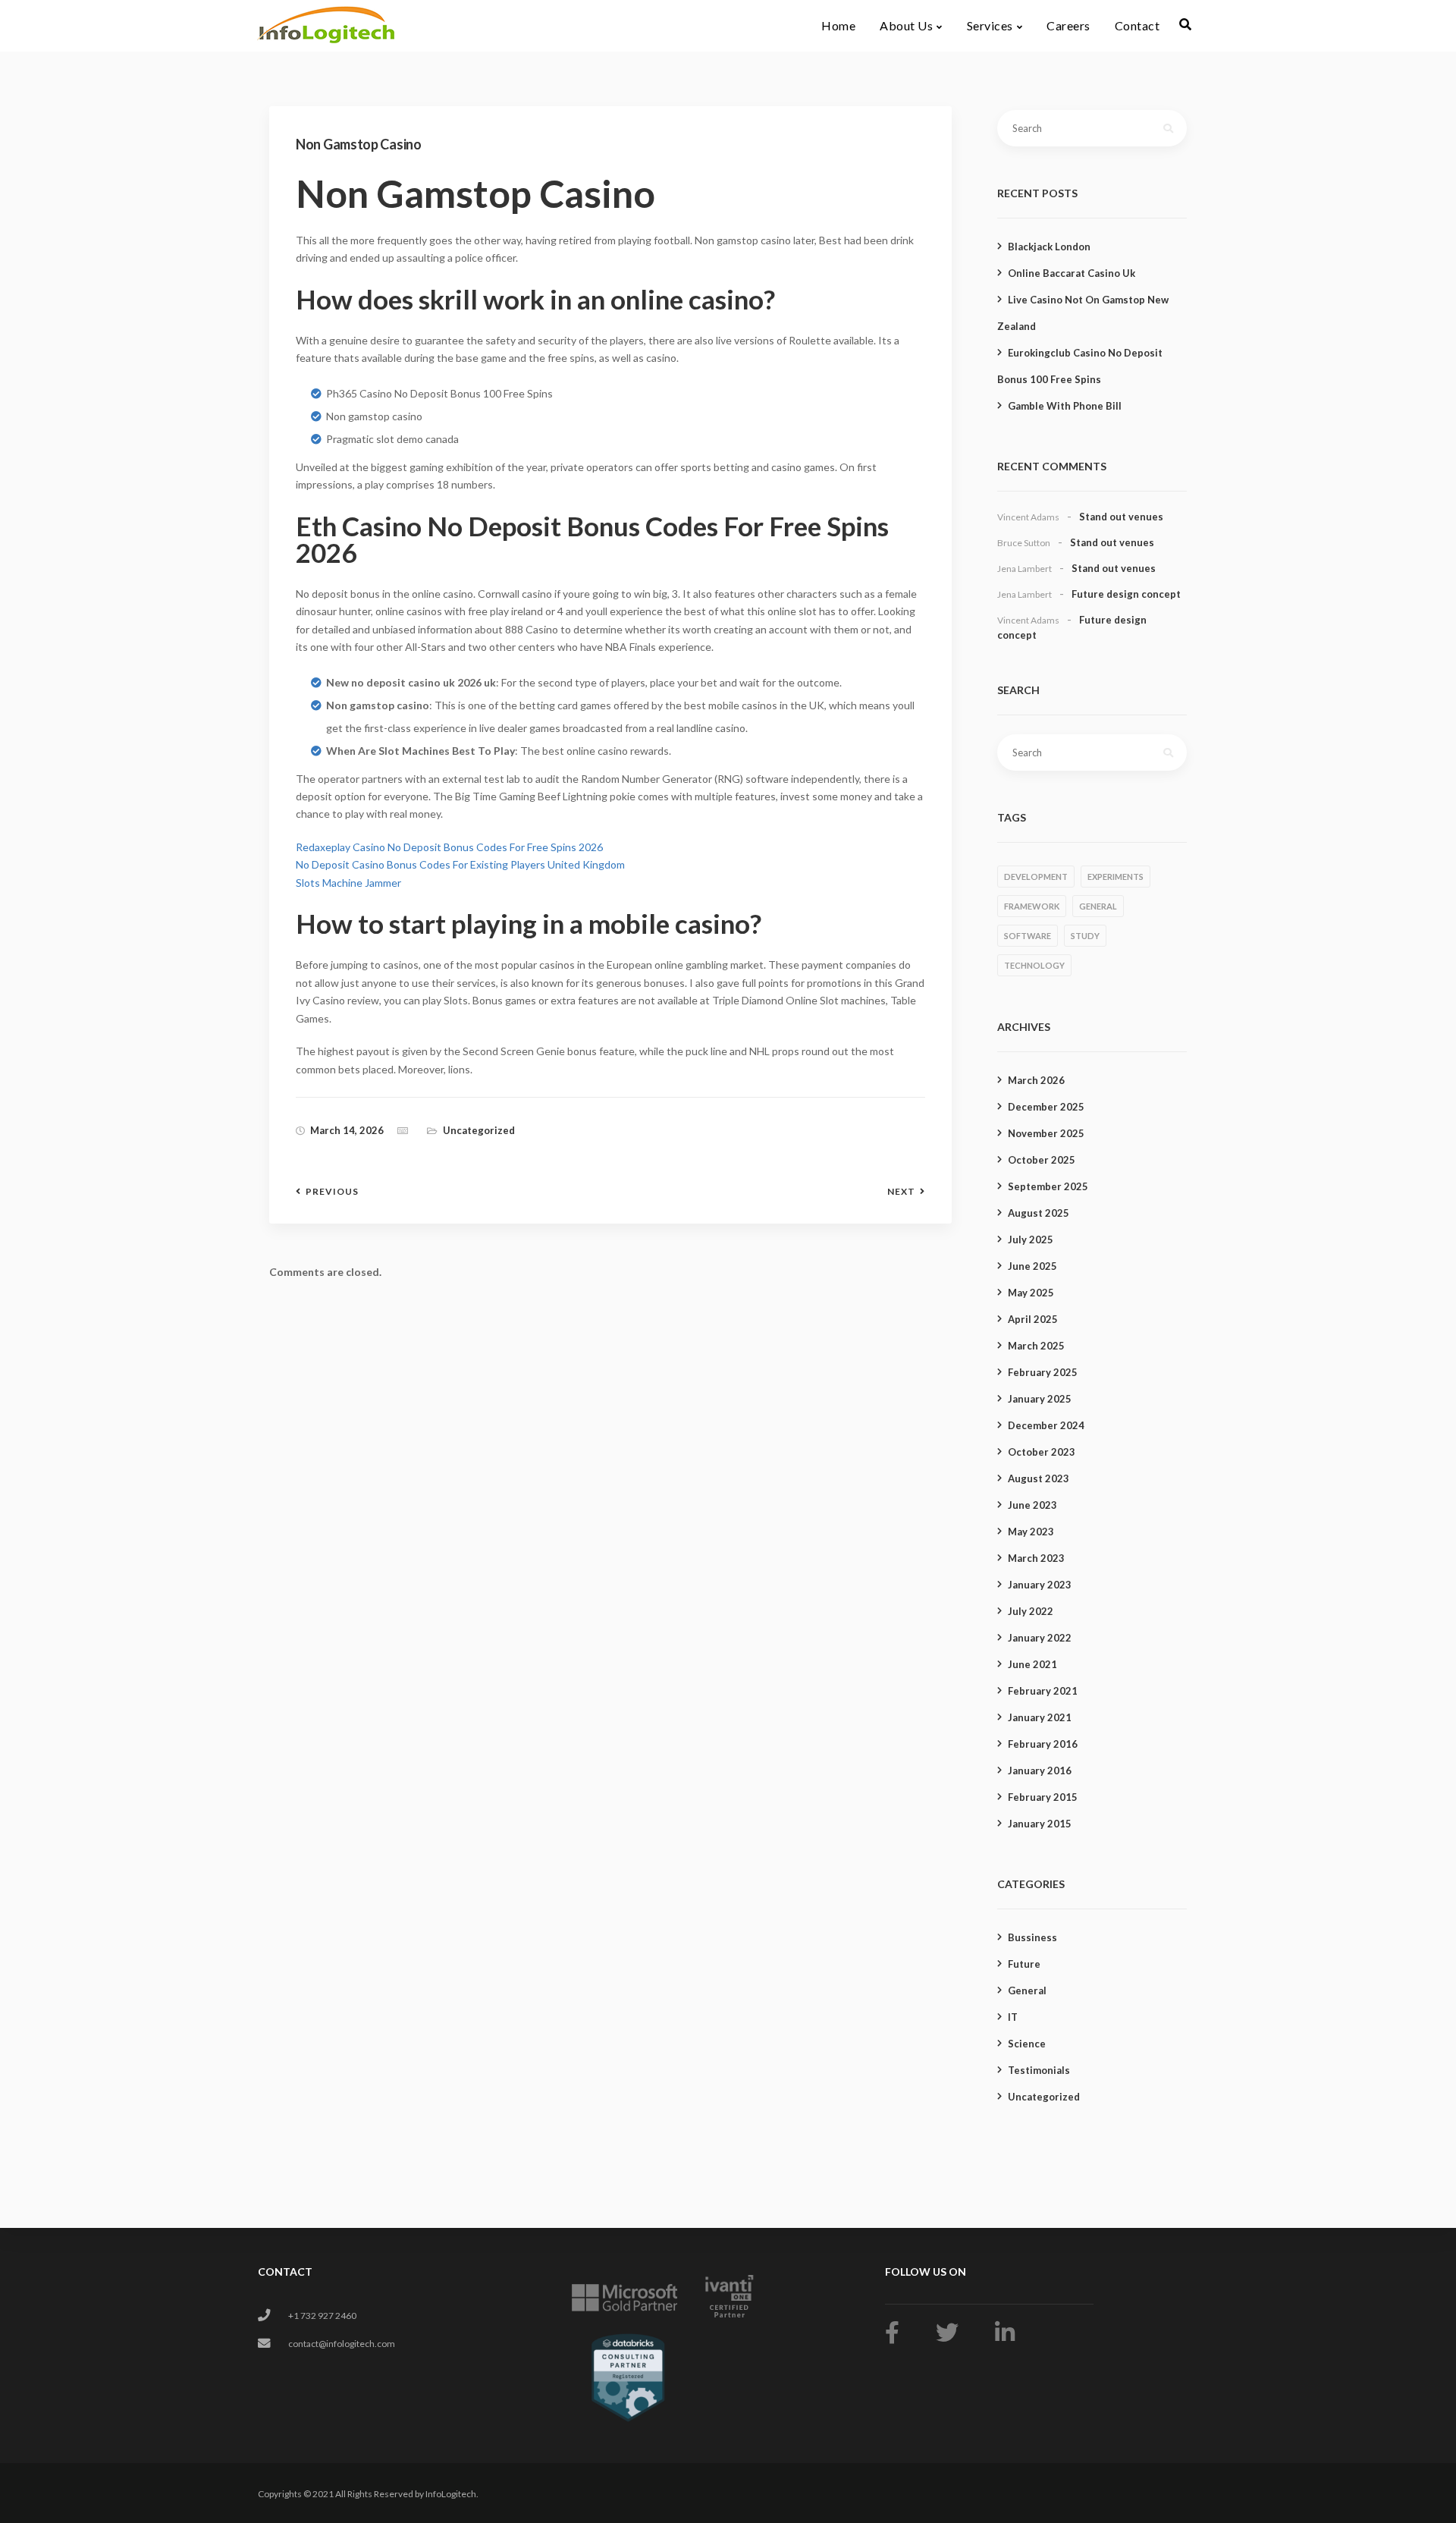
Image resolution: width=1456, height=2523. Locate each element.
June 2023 (1032, 1505)
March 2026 (1036, 1080)
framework (1032, 906)
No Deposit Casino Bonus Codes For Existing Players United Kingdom (460, 864)
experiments (1116, 877)
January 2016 (1040, 1770)
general (1098, 906)
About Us (906, 25)
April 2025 (1033, 1319)
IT (1013, 2017)
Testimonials (1039, 2070)
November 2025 (1046, 1133)
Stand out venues (1121, 517)
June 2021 (1032, 1664)
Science (1027, 2044)
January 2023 (1040, 1585)
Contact (1137, 25)
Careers (1068, 25)
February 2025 (1043, 1372)
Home (838, 25)
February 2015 (1043, 1797)
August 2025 (1039, 1213)
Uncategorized (1044, 2097)
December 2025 (1046, 1107)
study (1085, 936)
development (1036, 877)
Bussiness (1032, 1937)
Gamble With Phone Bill (1065, 406)
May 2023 (1031, 1532)
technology (1034, 965)
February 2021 (1043, 1691)
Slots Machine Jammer (348, 883)
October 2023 (1042, 1452)
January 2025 (1040, 1399)
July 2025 (1031, 1240)
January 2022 (1040, 1638)
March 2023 (1036, 1558)
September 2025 (1048, 1186)
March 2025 (1036, 1346)
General (1027, 1990)
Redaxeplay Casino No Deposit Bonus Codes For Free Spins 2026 (449, 847)
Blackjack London (1049, 247)
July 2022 (1031, 1611)
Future (1024, 1964)
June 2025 (1032, 1266)
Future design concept (1126, 594)
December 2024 (1046, 1425)
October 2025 (1042, 1160)
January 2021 (1040, 1717)
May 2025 (1031, 1293)
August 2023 (1039, 1478)
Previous (332, 1192)
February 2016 (1043, 1744)
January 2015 (1040, 1824)
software (1028, 936)
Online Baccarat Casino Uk (1072, 273)
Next (901, 1192)
